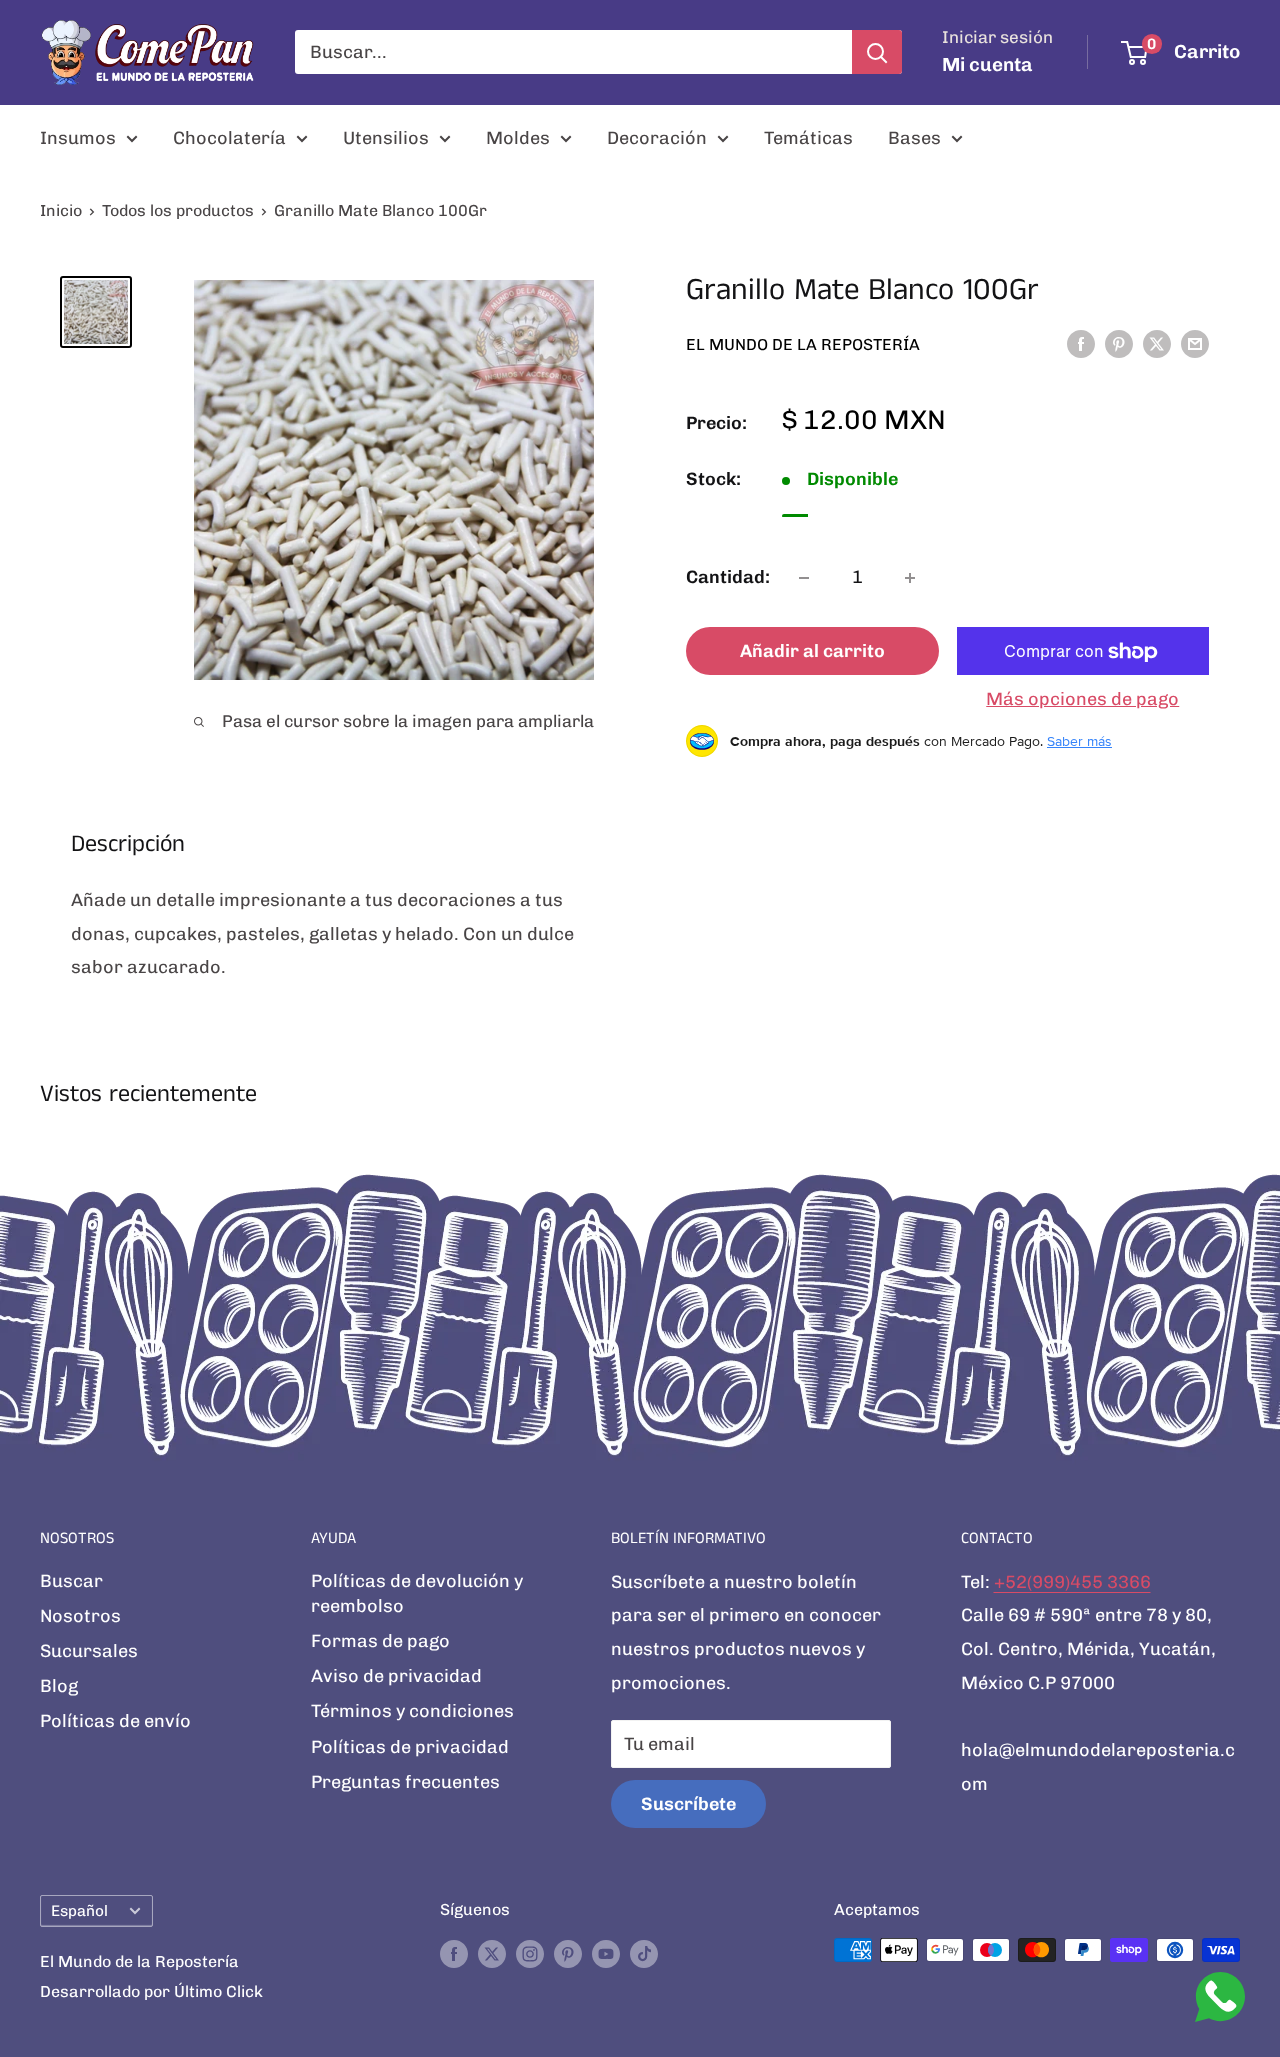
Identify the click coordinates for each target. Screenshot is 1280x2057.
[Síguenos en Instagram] (530, 1953)
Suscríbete (688, 1804)
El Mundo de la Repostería (803, 344)
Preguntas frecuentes (405, 1782)
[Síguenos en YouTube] (606, 1953)
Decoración (657, 138)
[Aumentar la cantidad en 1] (910, 578)
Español (79, 1911)
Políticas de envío (115, 1721)
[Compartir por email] (1195, 344)
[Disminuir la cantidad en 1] (804, 578)
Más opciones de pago (1082, 700)
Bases (914, 138)
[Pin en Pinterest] (1119, 344)
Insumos (78, 138)
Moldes (518, 138)
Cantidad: (728, 577)
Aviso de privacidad (396, 1676)
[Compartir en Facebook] (1081, 344)
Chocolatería (229, 138)
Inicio (61, 210)
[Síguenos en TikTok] (644, 1953)
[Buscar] (877, 52)
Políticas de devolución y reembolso (417, 1593)
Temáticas (808, 138)
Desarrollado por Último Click (151, 1991)
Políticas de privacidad (410, 1747)
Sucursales (89, 1651)
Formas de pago (380, 1641)
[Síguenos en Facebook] (454, 1953)
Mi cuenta (987, 64)
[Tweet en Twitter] (1157, 344)
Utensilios (386, 138)
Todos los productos (178, 210)
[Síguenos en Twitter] (492, 1953)
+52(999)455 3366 (1072, 1582)
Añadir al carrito (812, 652)
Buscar (71, 1581)
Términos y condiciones (412, 1711)
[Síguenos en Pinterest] (568, 1953)
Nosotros (80, 1616)
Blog (59, 1686)
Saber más (1079, 741)
